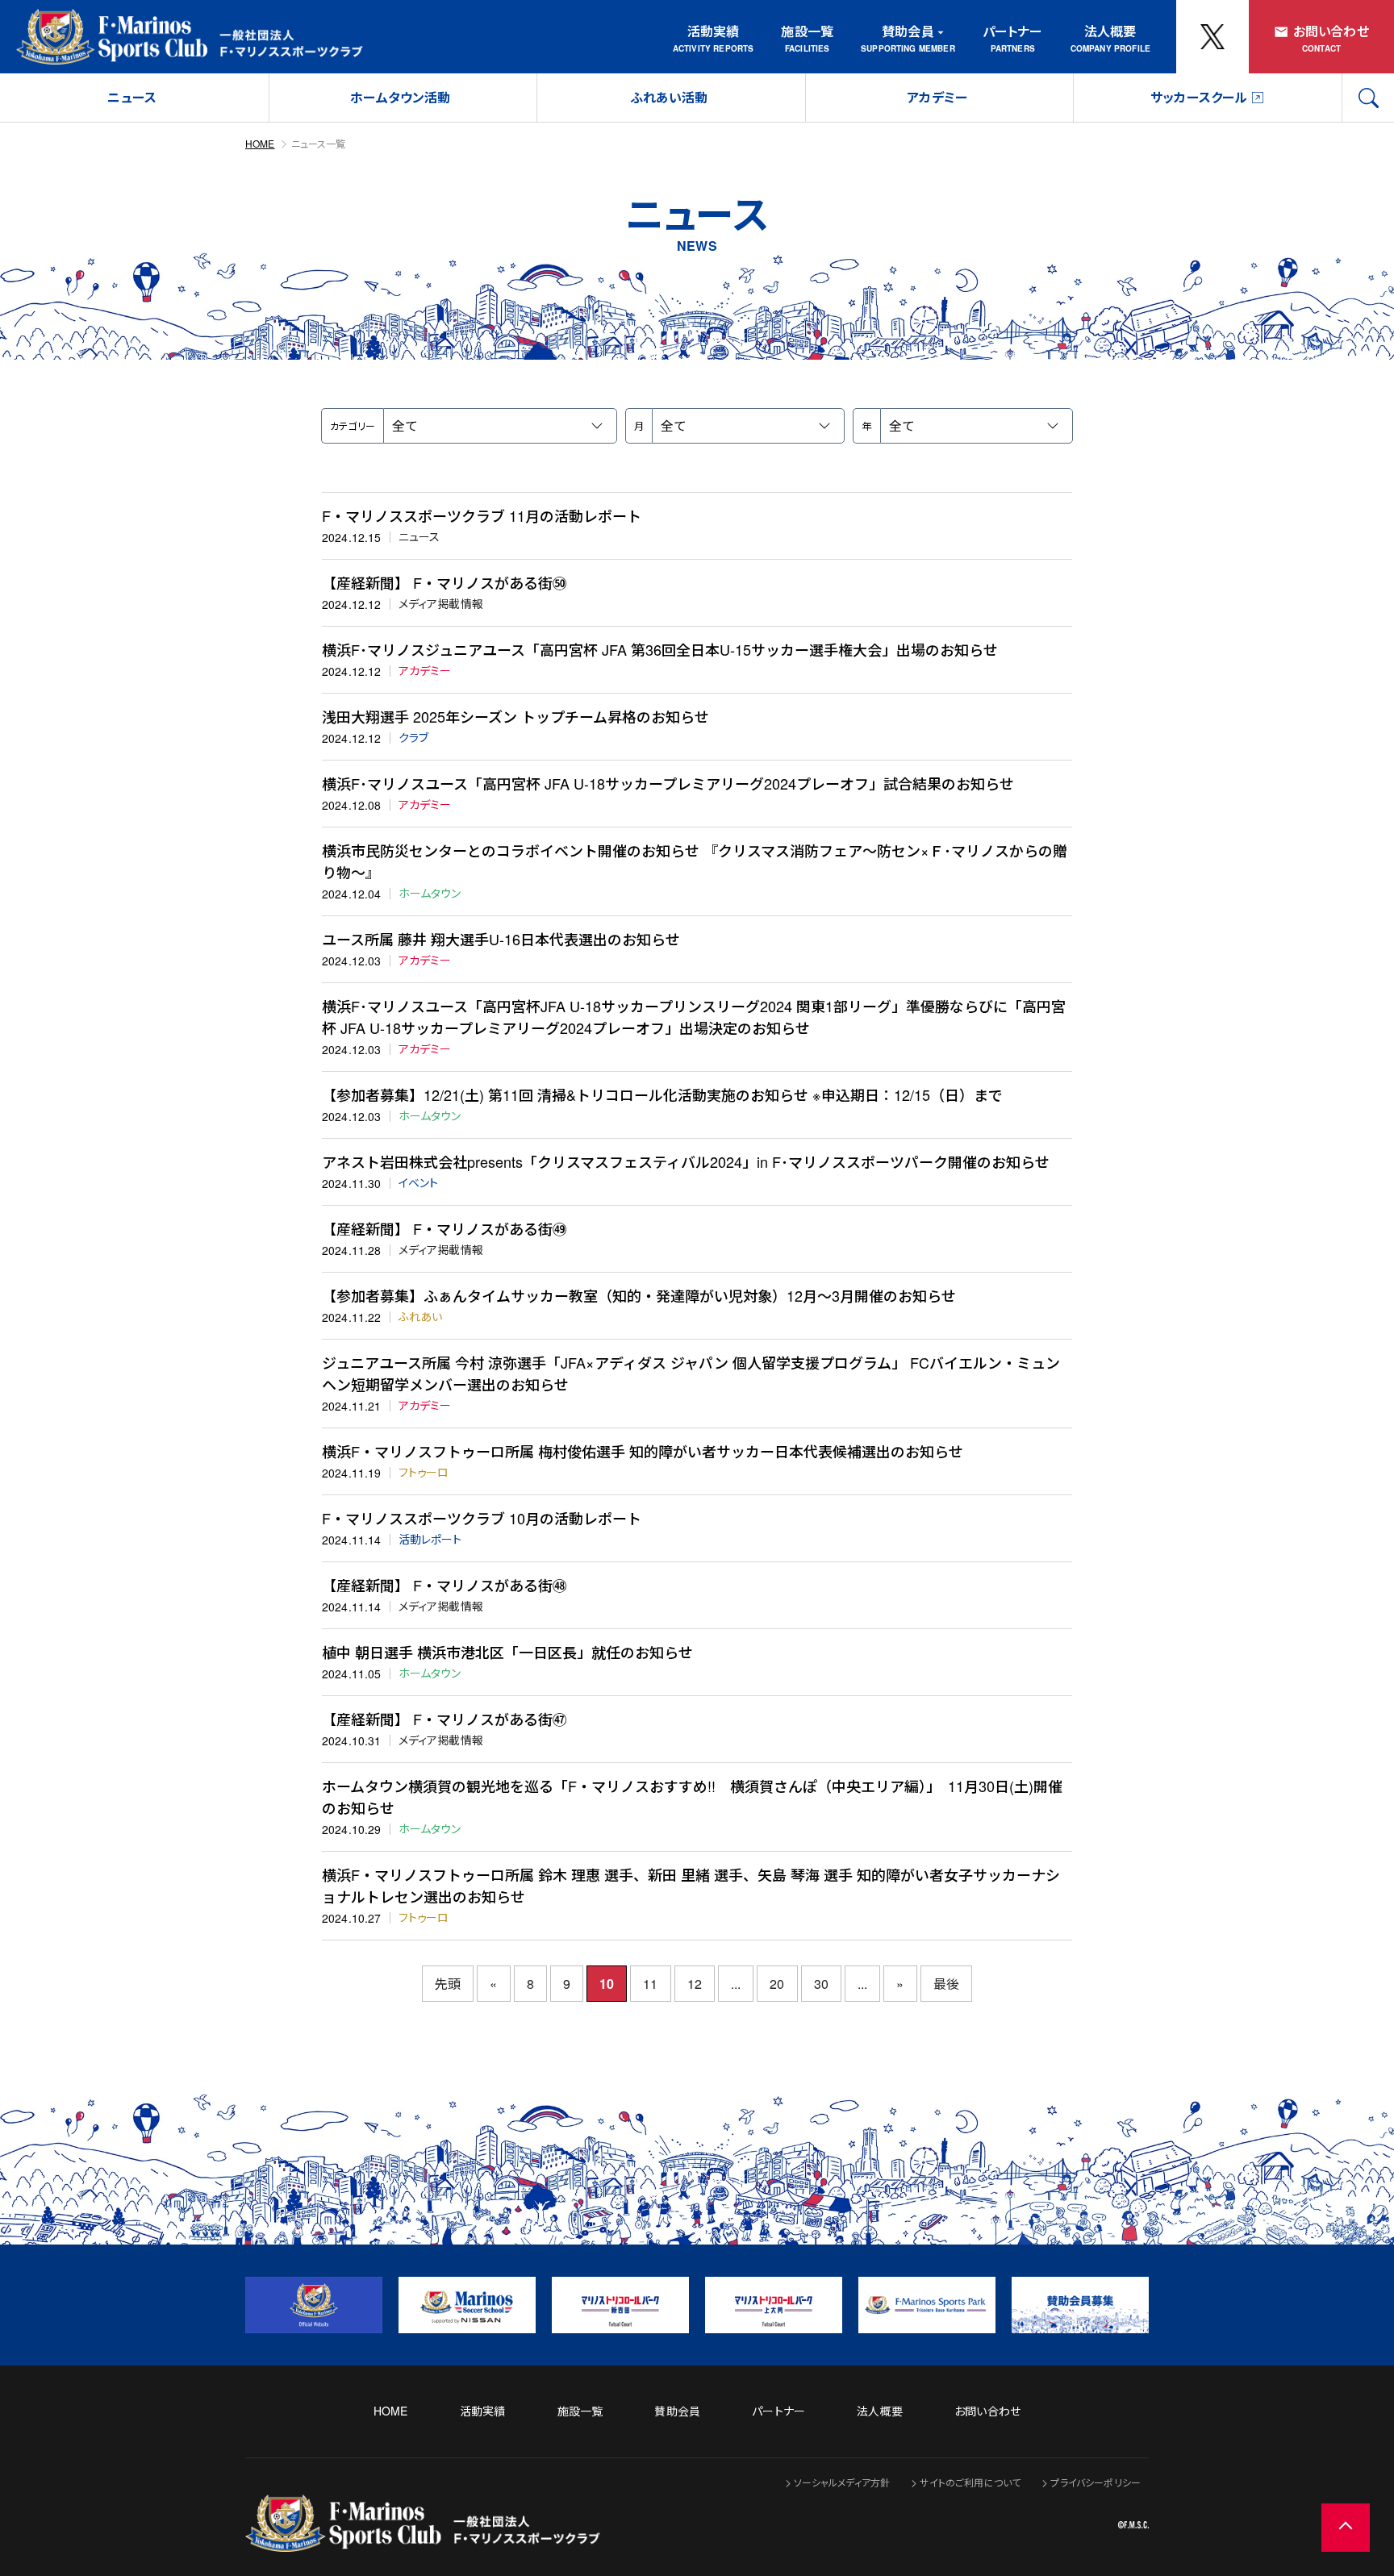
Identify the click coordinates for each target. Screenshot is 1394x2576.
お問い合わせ (1331, 31)
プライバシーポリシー (1096, 2482)
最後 (946, 1984)
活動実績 (714, 31)
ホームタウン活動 (400, 97)
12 (695, 1984)
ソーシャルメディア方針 (842, 2482)
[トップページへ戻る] (423, 2541)
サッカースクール (1199, 97)
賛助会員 (908, 31)
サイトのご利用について (970, 2482)
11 (650, 1984)
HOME (260, 143)
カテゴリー (353, 425)
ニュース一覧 (319, 143)
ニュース (132, 97)
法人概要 (1110, 31)
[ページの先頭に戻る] (1346, 2528)
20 (777, 1984)
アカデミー (937, 97)
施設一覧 (807, 31)
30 (821, 1984)
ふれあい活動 (669, 97)
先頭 (448, 1984)
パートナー (1013, 31)
